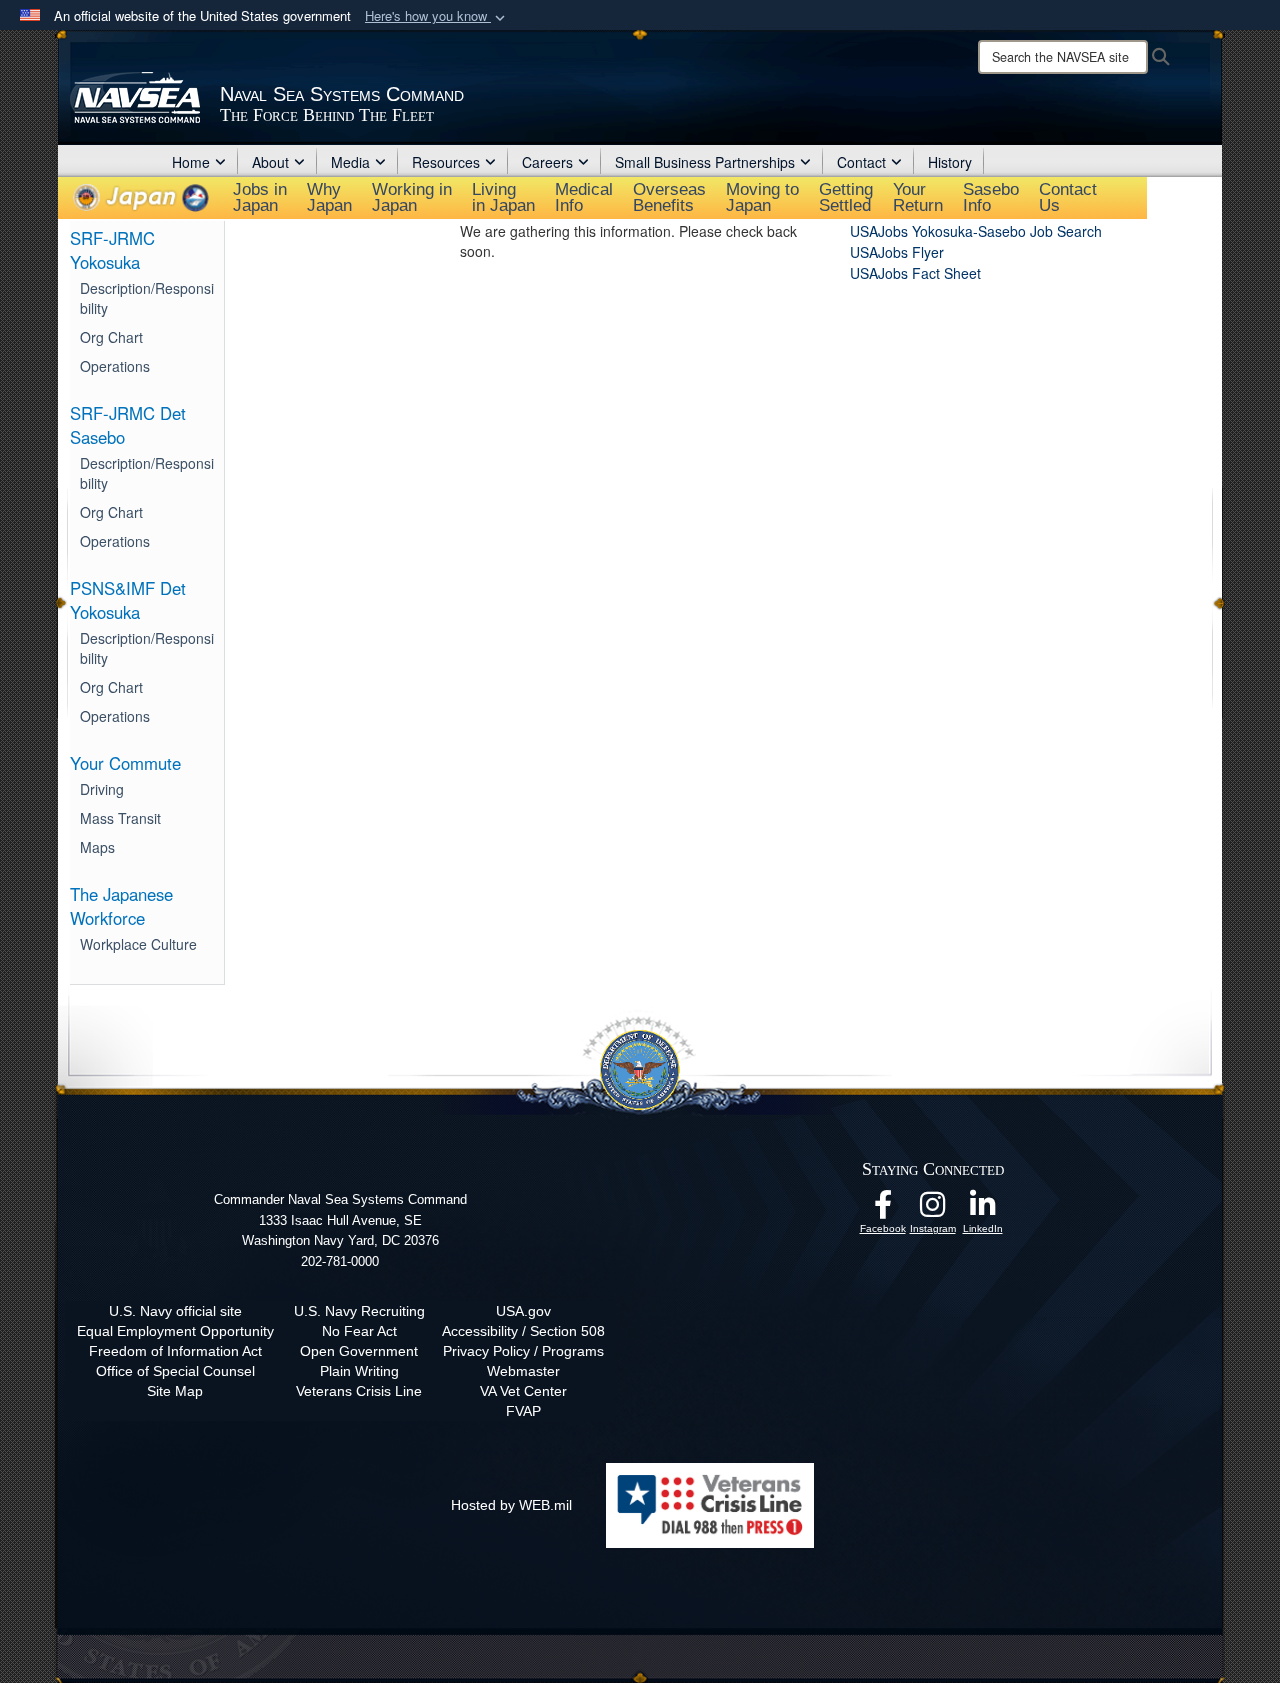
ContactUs (1068, 197)
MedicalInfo (584, 197)
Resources (446, 162)
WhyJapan (329, 197)
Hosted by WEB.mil (511, 1505)
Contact (861, 162)
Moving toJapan (762, 197)
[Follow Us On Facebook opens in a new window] (883, 1210)
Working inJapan (412, 197)
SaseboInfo (991, 197)
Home (191, 162)
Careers (547, 162)
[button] (437, 16)
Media (350, 162)
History (950, 162)
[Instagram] (933, 1210)
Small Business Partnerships (705, 162)
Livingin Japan (503, 197)
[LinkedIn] (983, 1210)
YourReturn (918, 197)
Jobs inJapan (260, 197)
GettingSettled (846, 197)
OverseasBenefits (669, 197)
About (270, 162)
